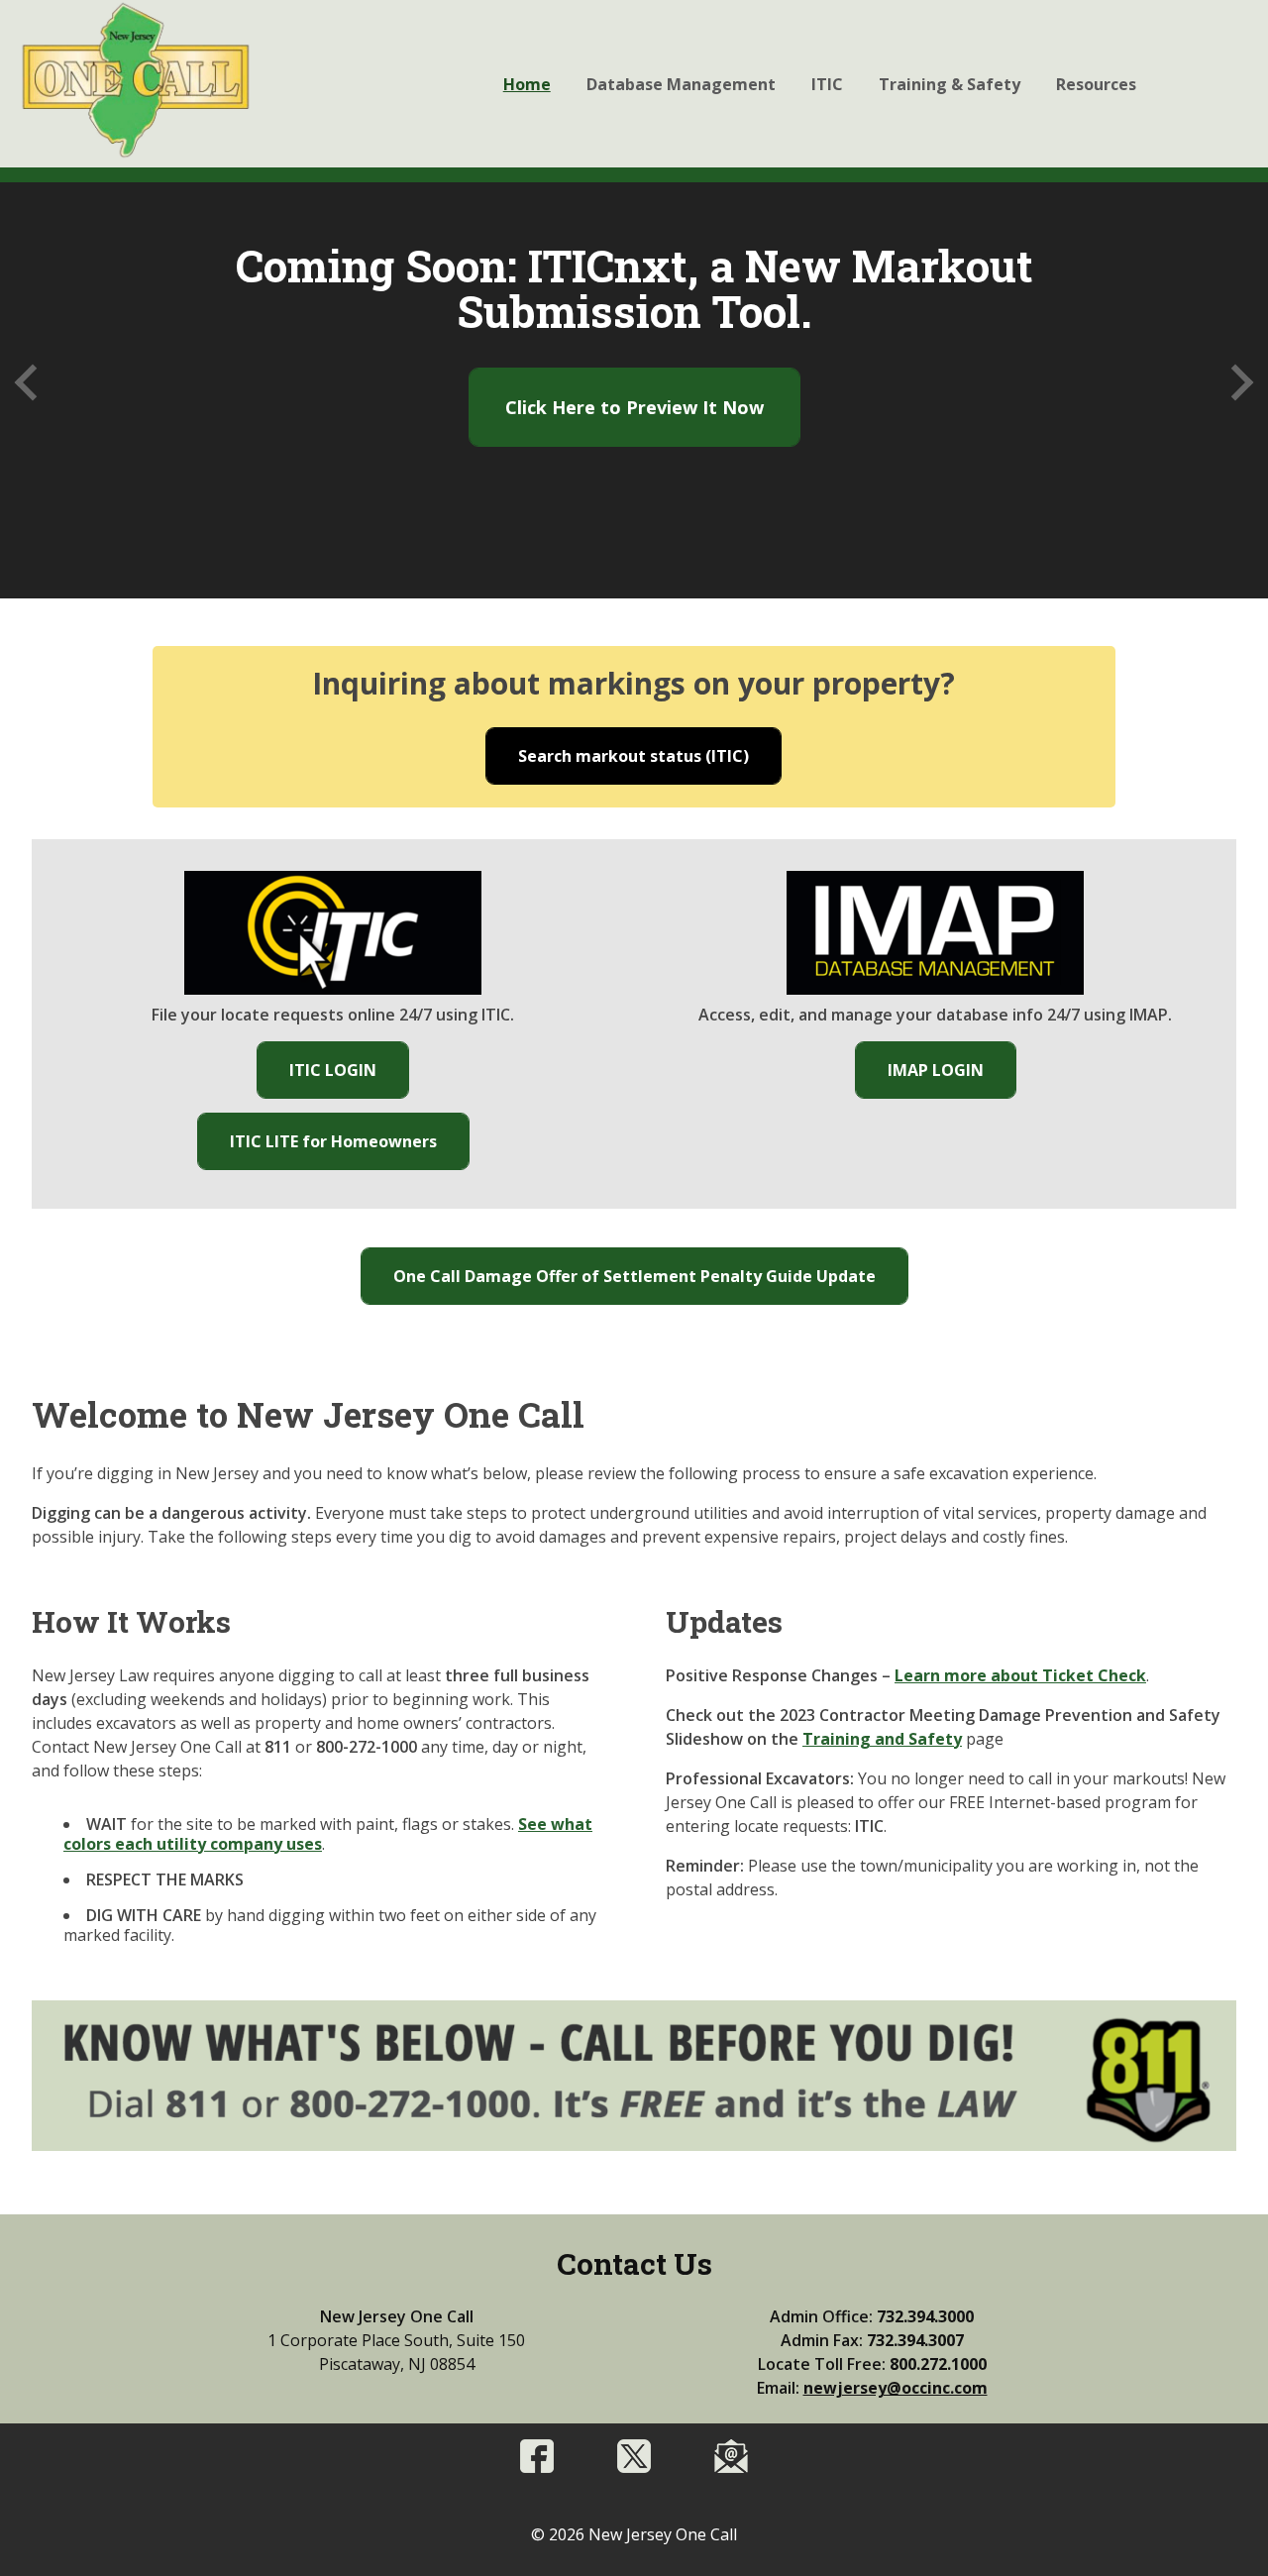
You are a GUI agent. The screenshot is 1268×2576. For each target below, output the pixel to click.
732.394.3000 (925, 2316)
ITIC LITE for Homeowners (349, 1149)
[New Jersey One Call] (135, 82)
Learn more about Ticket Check (1020, 1675)
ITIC (827, 84)
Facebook (537, 2456)
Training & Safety (950, 84)
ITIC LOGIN (349, 1078)
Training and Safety (882, 1739)
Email (731, 2456)
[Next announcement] (1236, 383)
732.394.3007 (915, 2340)
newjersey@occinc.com (896, 2388)
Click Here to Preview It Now (634, 407)
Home (527, 84)
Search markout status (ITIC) (649, 764)
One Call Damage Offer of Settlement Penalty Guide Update (650, 1276)
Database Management (681, 84)
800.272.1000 (938, 2364)
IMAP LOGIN (951, 1078)
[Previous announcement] (33, 383)
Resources (1096, 84)
